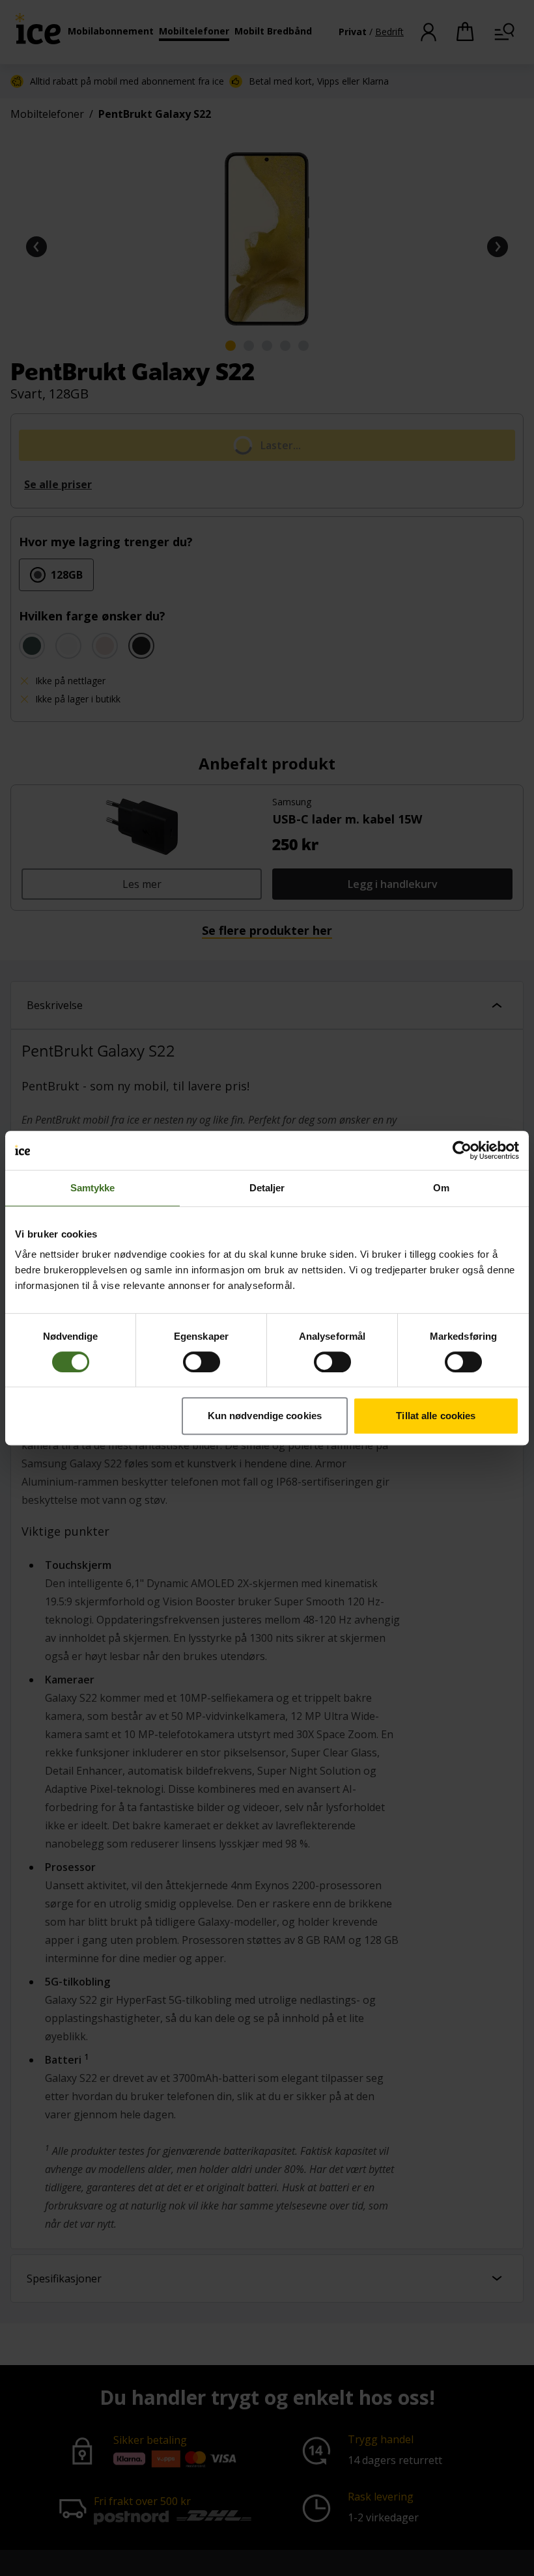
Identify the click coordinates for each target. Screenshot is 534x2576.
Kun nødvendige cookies (265, 1416)
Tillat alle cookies (436, 1416)
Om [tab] (441, 1188)
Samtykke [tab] (93, 1188)
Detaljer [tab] (267, 1188)
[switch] (202, 1362)
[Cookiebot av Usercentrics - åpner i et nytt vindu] (462, 1150)
